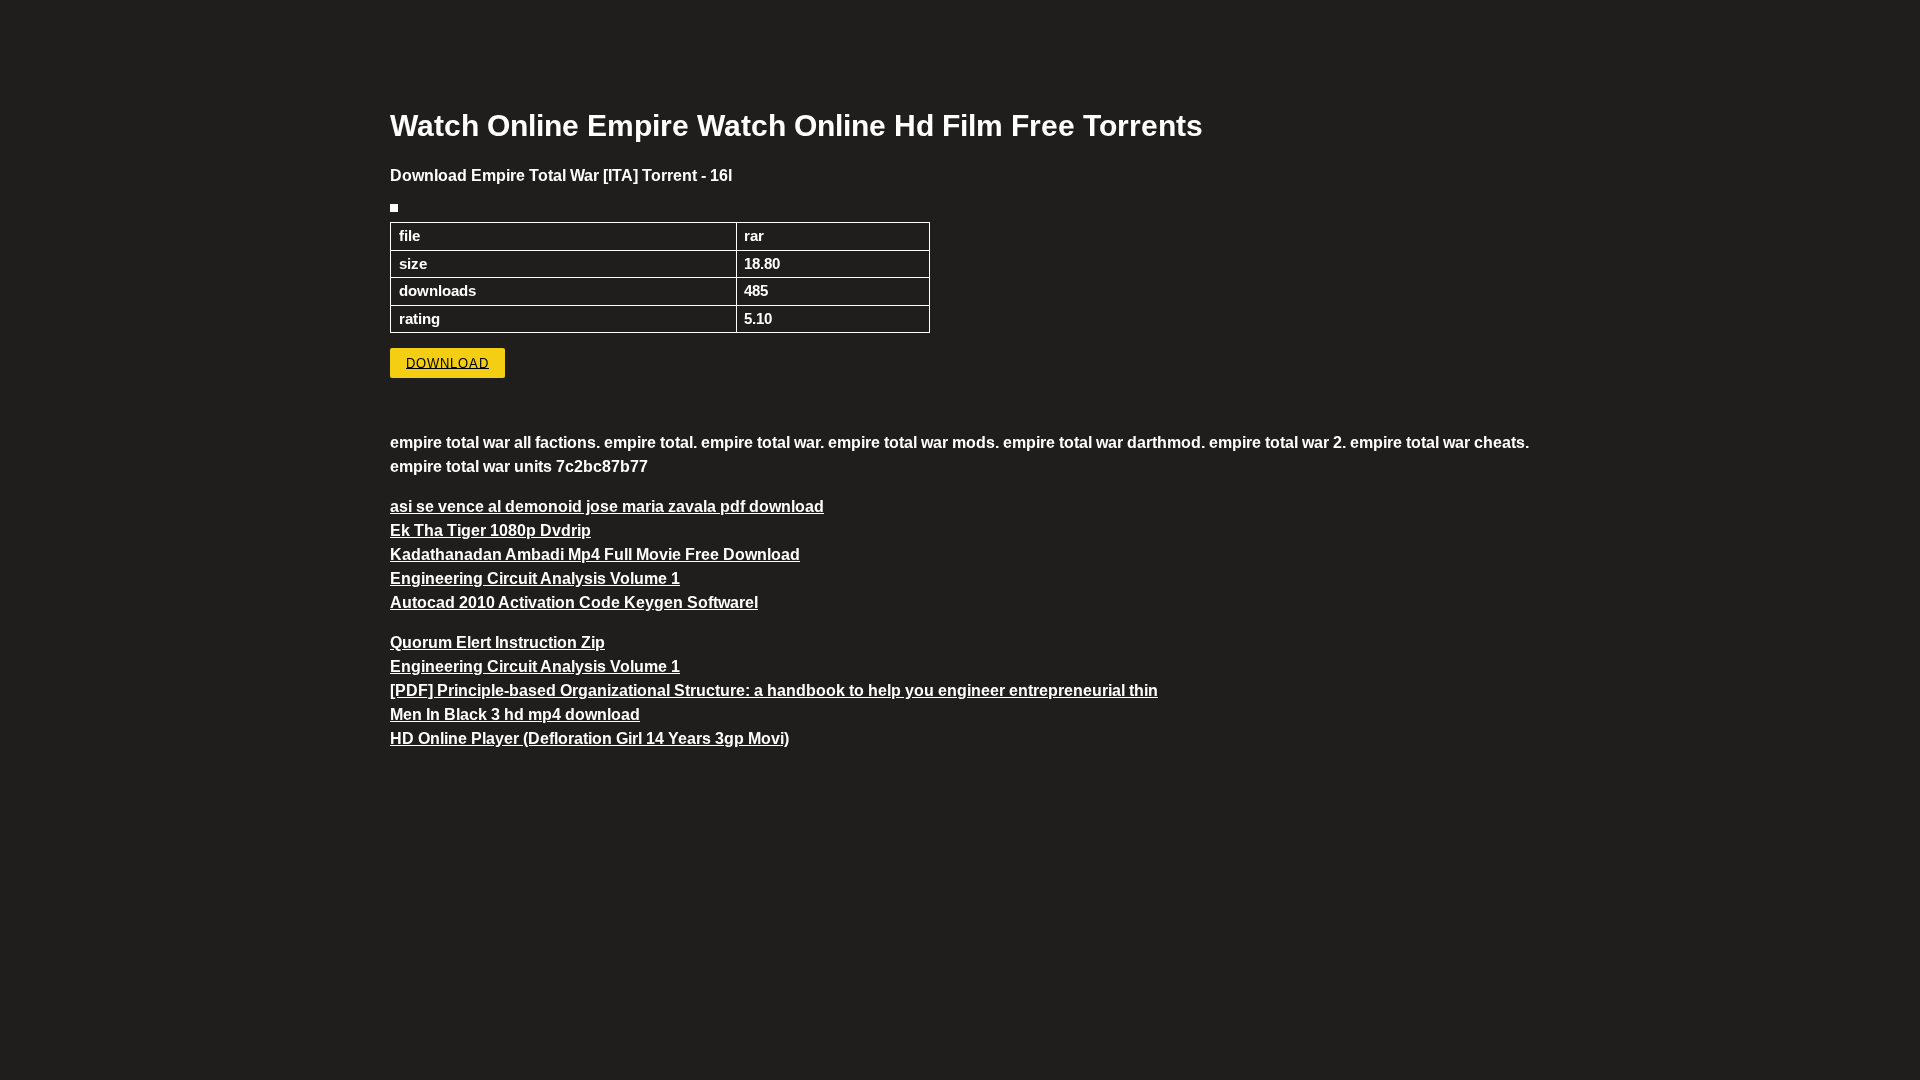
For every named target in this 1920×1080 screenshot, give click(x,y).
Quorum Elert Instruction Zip (497, 642)
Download (447, 362)
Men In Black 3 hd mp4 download (515, 714)
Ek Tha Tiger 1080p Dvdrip (490, 530)
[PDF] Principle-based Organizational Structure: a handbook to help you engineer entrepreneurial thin (774, 690)
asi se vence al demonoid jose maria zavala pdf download (607, 506)
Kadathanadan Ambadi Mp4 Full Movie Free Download (595, 554)
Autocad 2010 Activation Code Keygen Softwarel (574, 602)
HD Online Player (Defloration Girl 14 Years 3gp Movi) (589, 738)
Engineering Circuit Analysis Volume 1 (535, 578)
